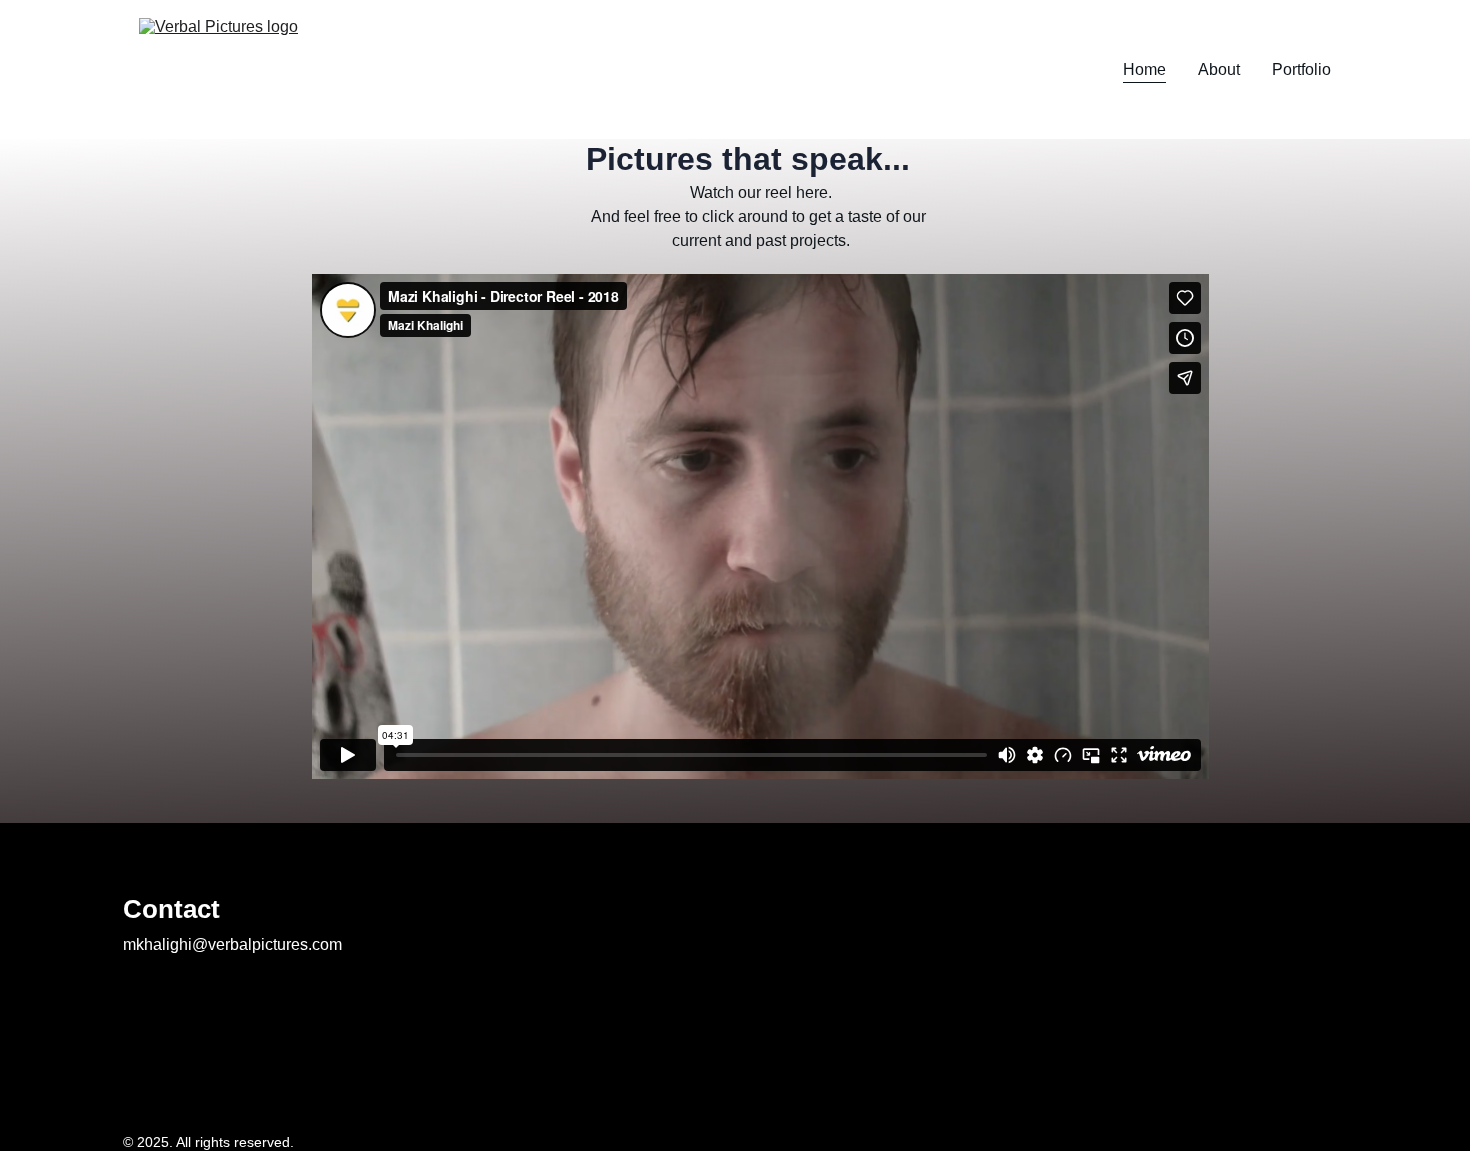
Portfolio (1301, 69)
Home (1144, 69)
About (1219, 69)
